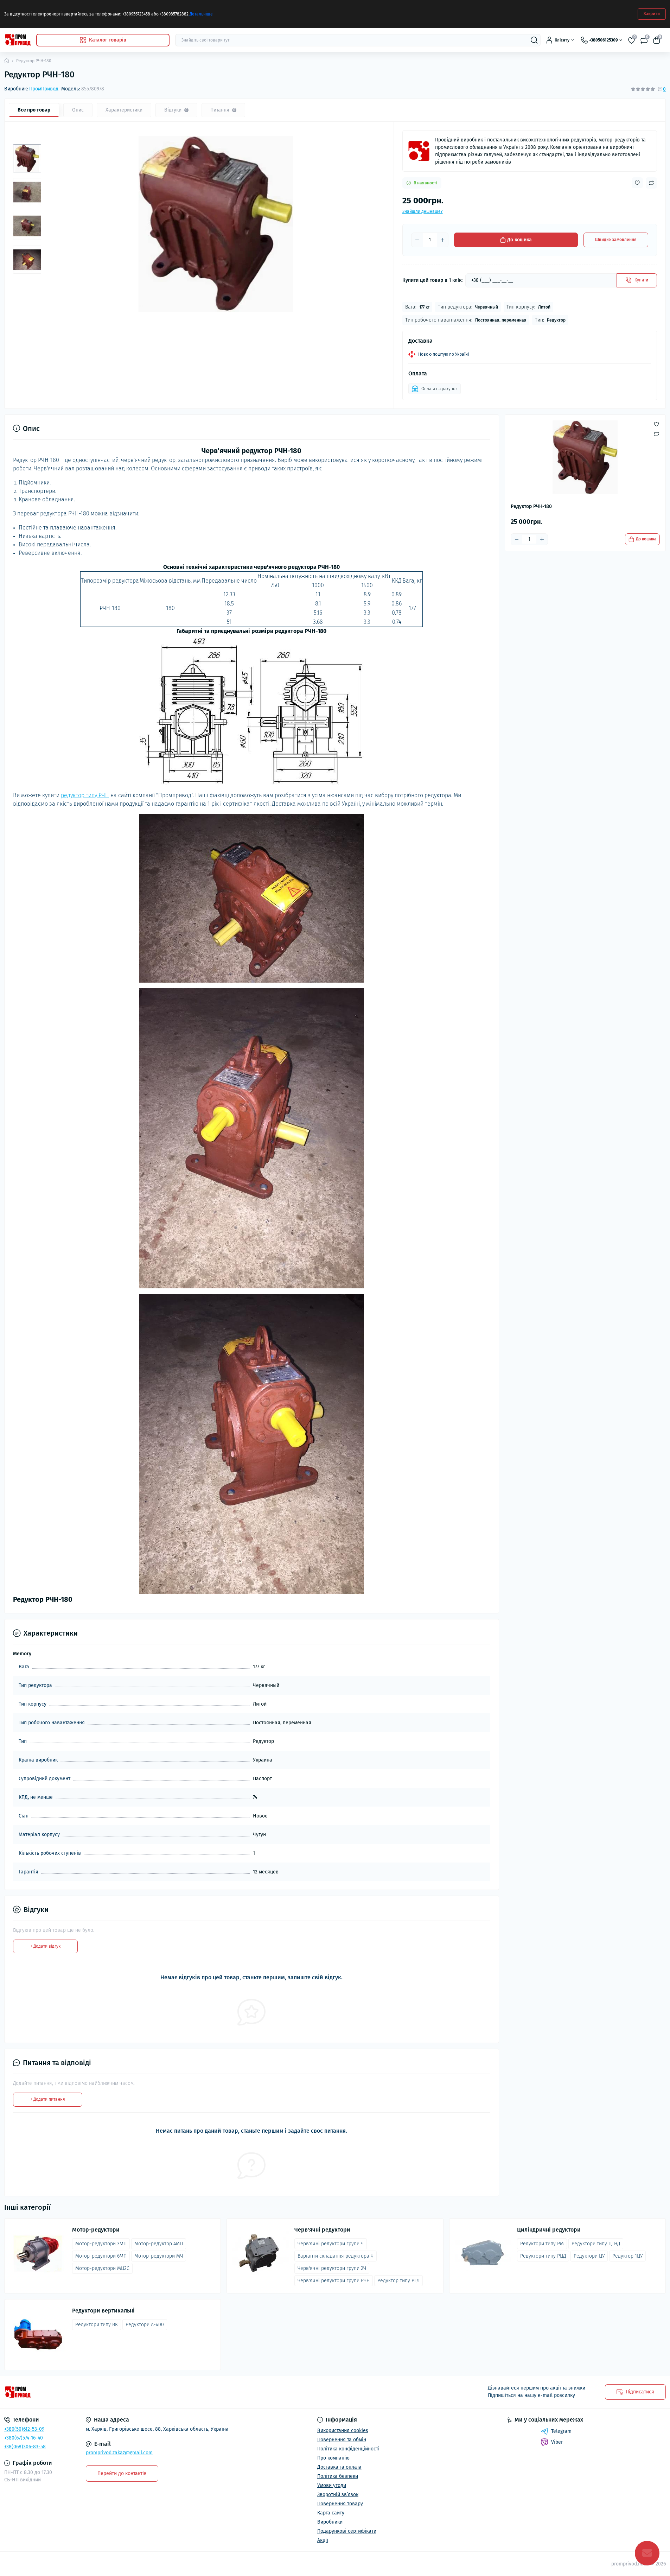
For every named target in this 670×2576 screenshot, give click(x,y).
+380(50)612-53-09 (24, 2429)
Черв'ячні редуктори (322, 2230)
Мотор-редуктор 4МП (159, 2244)
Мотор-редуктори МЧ (159, 2256)
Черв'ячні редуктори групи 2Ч (332, 2268)
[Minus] (417, 240)
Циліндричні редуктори (549, 2230)
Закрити (652, 14)
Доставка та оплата (339, 2467)
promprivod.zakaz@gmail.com (119, 2453)
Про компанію (333, 2458)
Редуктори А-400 (145, 2325)
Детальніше (201, 14)
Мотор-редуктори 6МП (101, 2256)
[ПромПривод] (419, 151)
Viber (557, 2442)
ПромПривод (44, 89)
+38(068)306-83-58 (25, 2447)
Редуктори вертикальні (103, 2311)
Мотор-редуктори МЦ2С (102, 2268)
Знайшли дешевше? (423, 211)
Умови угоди (332, 2485)
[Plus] (442, 240)
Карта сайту (331, 2513)
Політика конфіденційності (348, 2449)
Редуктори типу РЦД (543, 2256)
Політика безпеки (338, 2476)
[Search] (534, 40)
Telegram (561, 2431)
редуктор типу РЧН (85, 795)
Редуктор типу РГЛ (398, 2281)
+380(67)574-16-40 (24, 2438)
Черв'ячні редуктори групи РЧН (334, 2281)
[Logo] (17, 40)
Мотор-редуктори (96, 2230)
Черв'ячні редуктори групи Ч (331, 2244)
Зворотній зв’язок (338, 2495)
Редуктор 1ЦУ (627, 2256)
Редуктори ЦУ (589, 2256)
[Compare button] (651, 183)
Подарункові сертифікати (347, 2531)
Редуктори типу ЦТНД (596, 2244)
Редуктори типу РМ (542, 2244)
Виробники (330, 2522)
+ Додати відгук (45, 1946)
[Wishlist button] (637, 183)
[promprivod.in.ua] (168, 2392)
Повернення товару (340, 2504)
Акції (323, 2540)
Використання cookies (343, 2431)
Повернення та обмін (342, 2440)
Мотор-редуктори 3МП (101, 2244)
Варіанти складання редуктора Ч (336, 2256)
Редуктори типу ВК (97, 2325)
